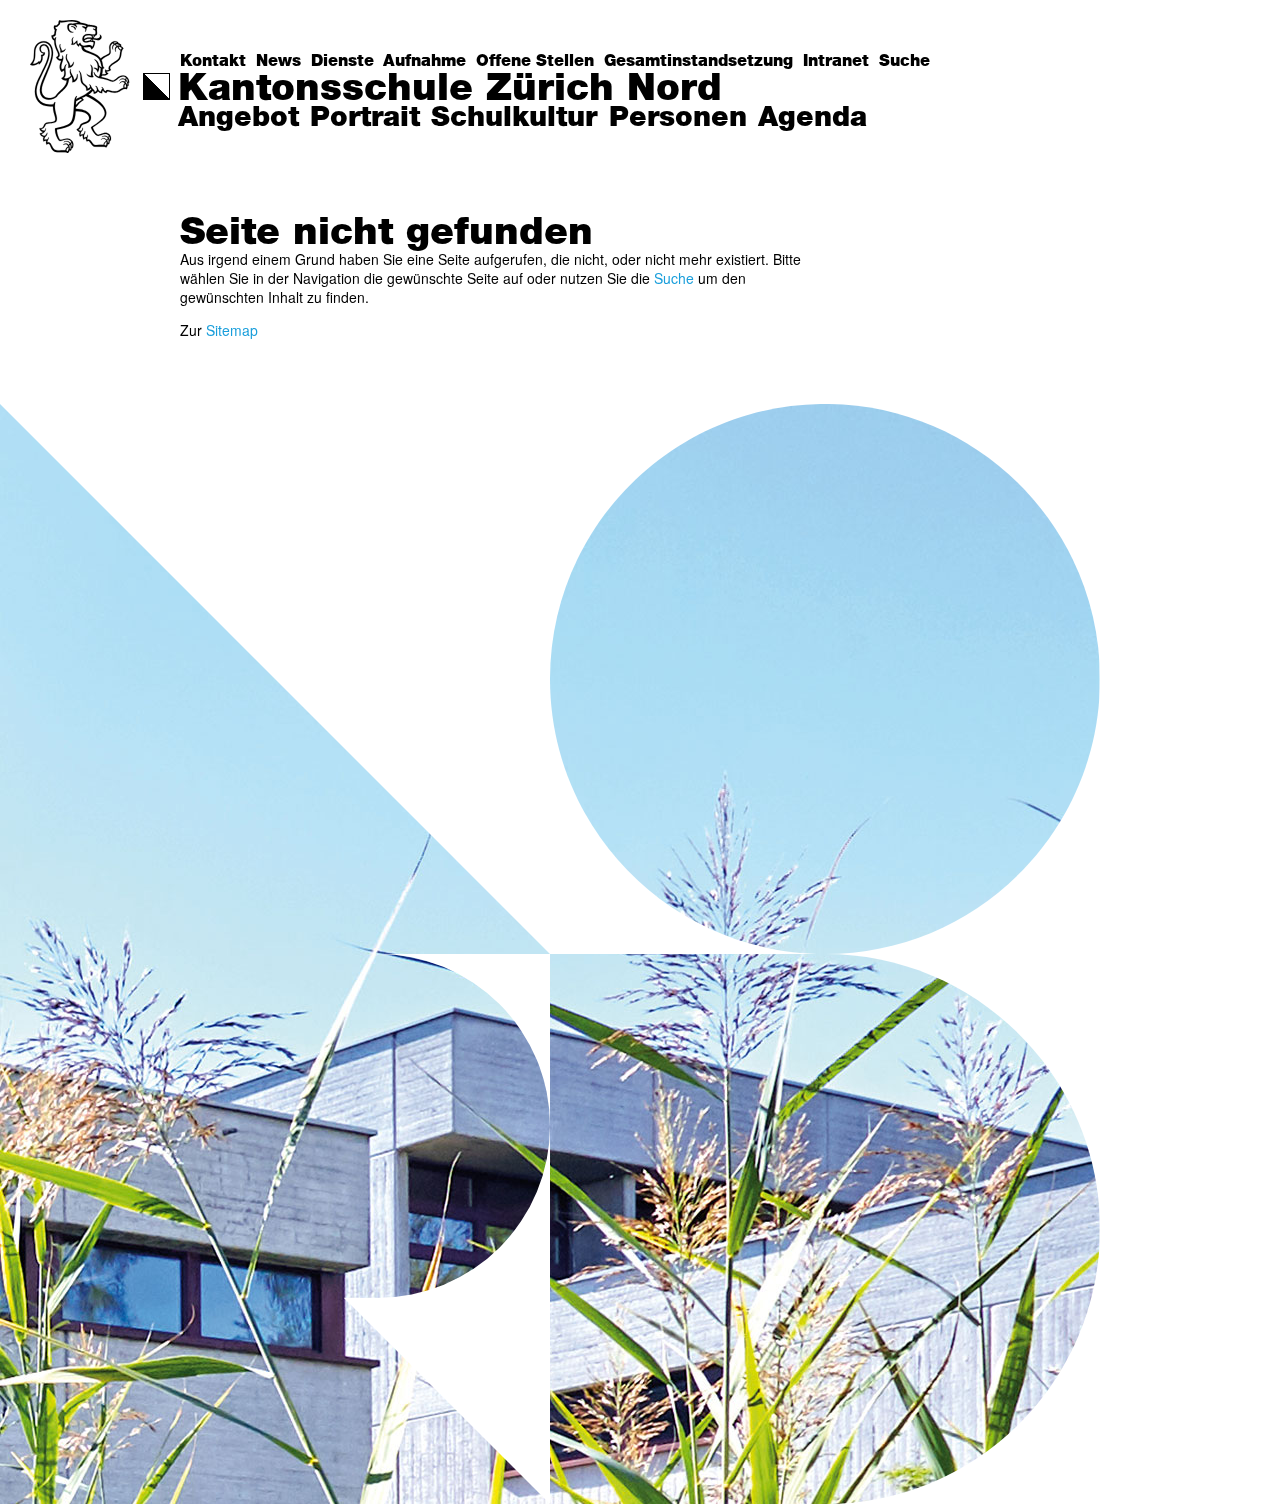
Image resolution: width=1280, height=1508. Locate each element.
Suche (904, 61)
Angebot (238, 118)
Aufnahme (424, 61)
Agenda (812, 118)
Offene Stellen (535, 61)
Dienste (342, 61)
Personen (678, 118)
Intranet (836, 61)
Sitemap (232, 330)
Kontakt (213, 61)
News (278, 61)
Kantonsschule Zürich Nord (450, 89)
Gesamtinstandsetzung (698, 61)
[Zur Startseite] (81, 86)
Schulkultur (514, 118)
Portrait (365, 118)
